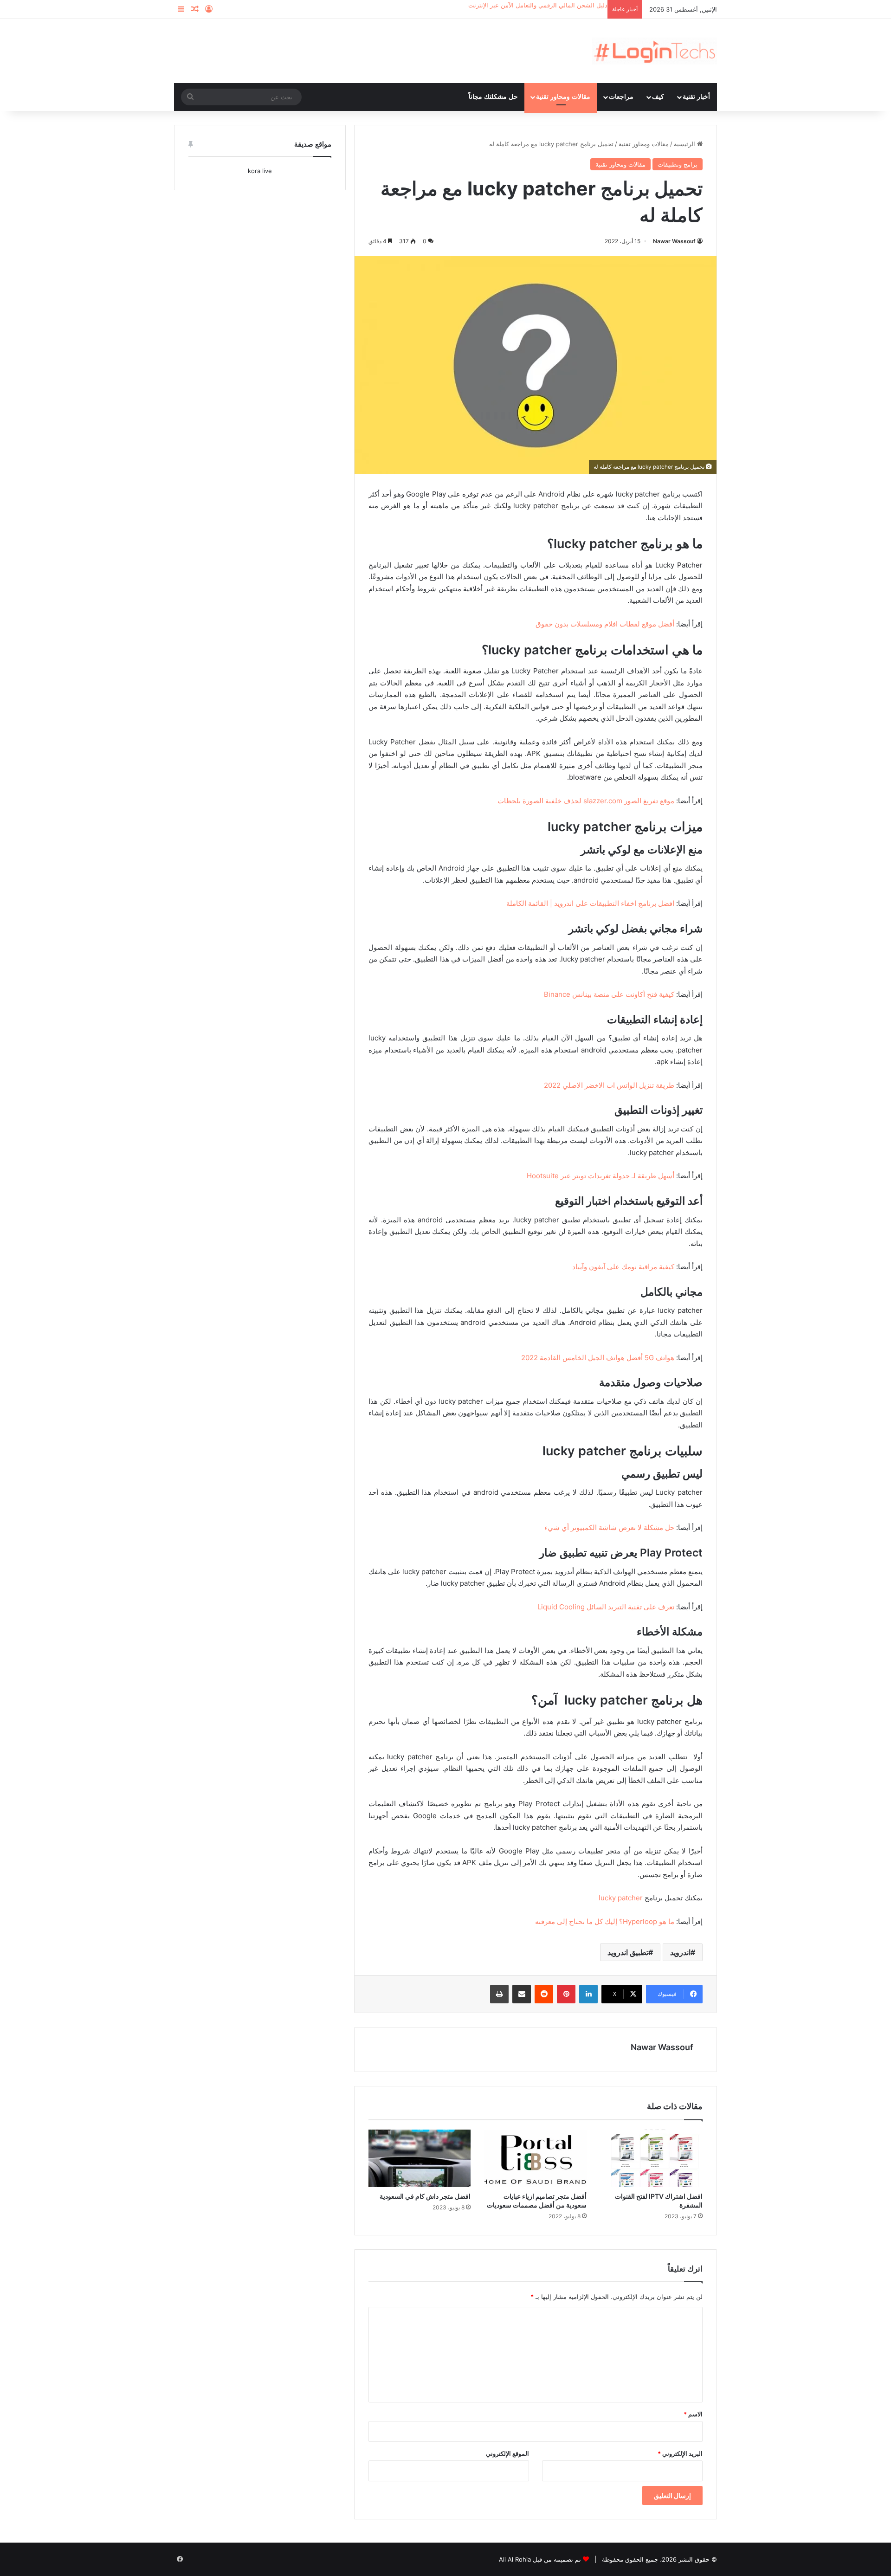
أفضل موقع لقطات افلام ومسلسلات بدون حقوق (605, 624)
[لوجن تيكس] (654, 51)
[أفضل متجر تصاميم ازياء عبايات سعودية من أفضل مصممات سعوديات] (536, 2158)
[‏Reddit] (544, 1994)
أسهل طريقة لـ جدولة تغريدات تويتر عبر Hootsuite (600, 1176)
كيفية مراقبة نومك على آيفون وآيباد (623, 1267)
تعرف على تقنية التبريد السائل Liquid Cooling (606, 1607)
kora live (260, 171)
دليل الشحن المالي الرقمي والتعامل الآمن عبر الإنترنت (538, 5)
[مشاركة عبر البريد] (522, 1994)
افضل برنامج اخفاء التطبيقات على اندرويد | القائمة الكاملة (590, 903)
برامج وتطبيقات (678, 164)
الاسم (693, 2414)
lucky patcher (621, 1898)
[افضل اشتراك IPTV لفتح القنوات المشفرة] (652, 2158)
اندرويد (680, 1952)
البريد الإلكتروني (680, 2453)
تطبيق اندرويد (628, 1952)
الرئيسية (685, 144)
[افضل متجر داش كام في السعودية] (420, 2158)
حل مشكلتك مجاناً (493, 97)
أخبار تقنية (696, 97)
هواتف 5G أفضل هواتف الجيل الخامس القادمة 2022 (598, 1358)
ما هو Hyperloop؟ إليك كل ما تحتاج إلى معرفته (605, 1921)
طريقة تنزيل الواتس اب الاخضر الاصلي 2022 (609, 1085)
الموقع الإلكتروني (507, 2453)
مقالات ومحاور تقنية (563, 97)
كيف (658, 97)
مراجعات (621, 97)
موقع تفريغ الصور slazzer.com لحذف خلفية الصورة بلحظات (586, 801)
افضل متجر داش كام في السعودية (425, 2196)
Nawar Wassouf (674, 241)
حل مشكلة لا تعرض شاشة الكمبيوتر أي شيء (609, 1527)
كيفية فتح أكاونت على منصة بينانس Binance (609, 994)
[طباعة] (499, 1994)
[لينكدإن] (588, 1994)
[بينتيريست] (566, 1994)
